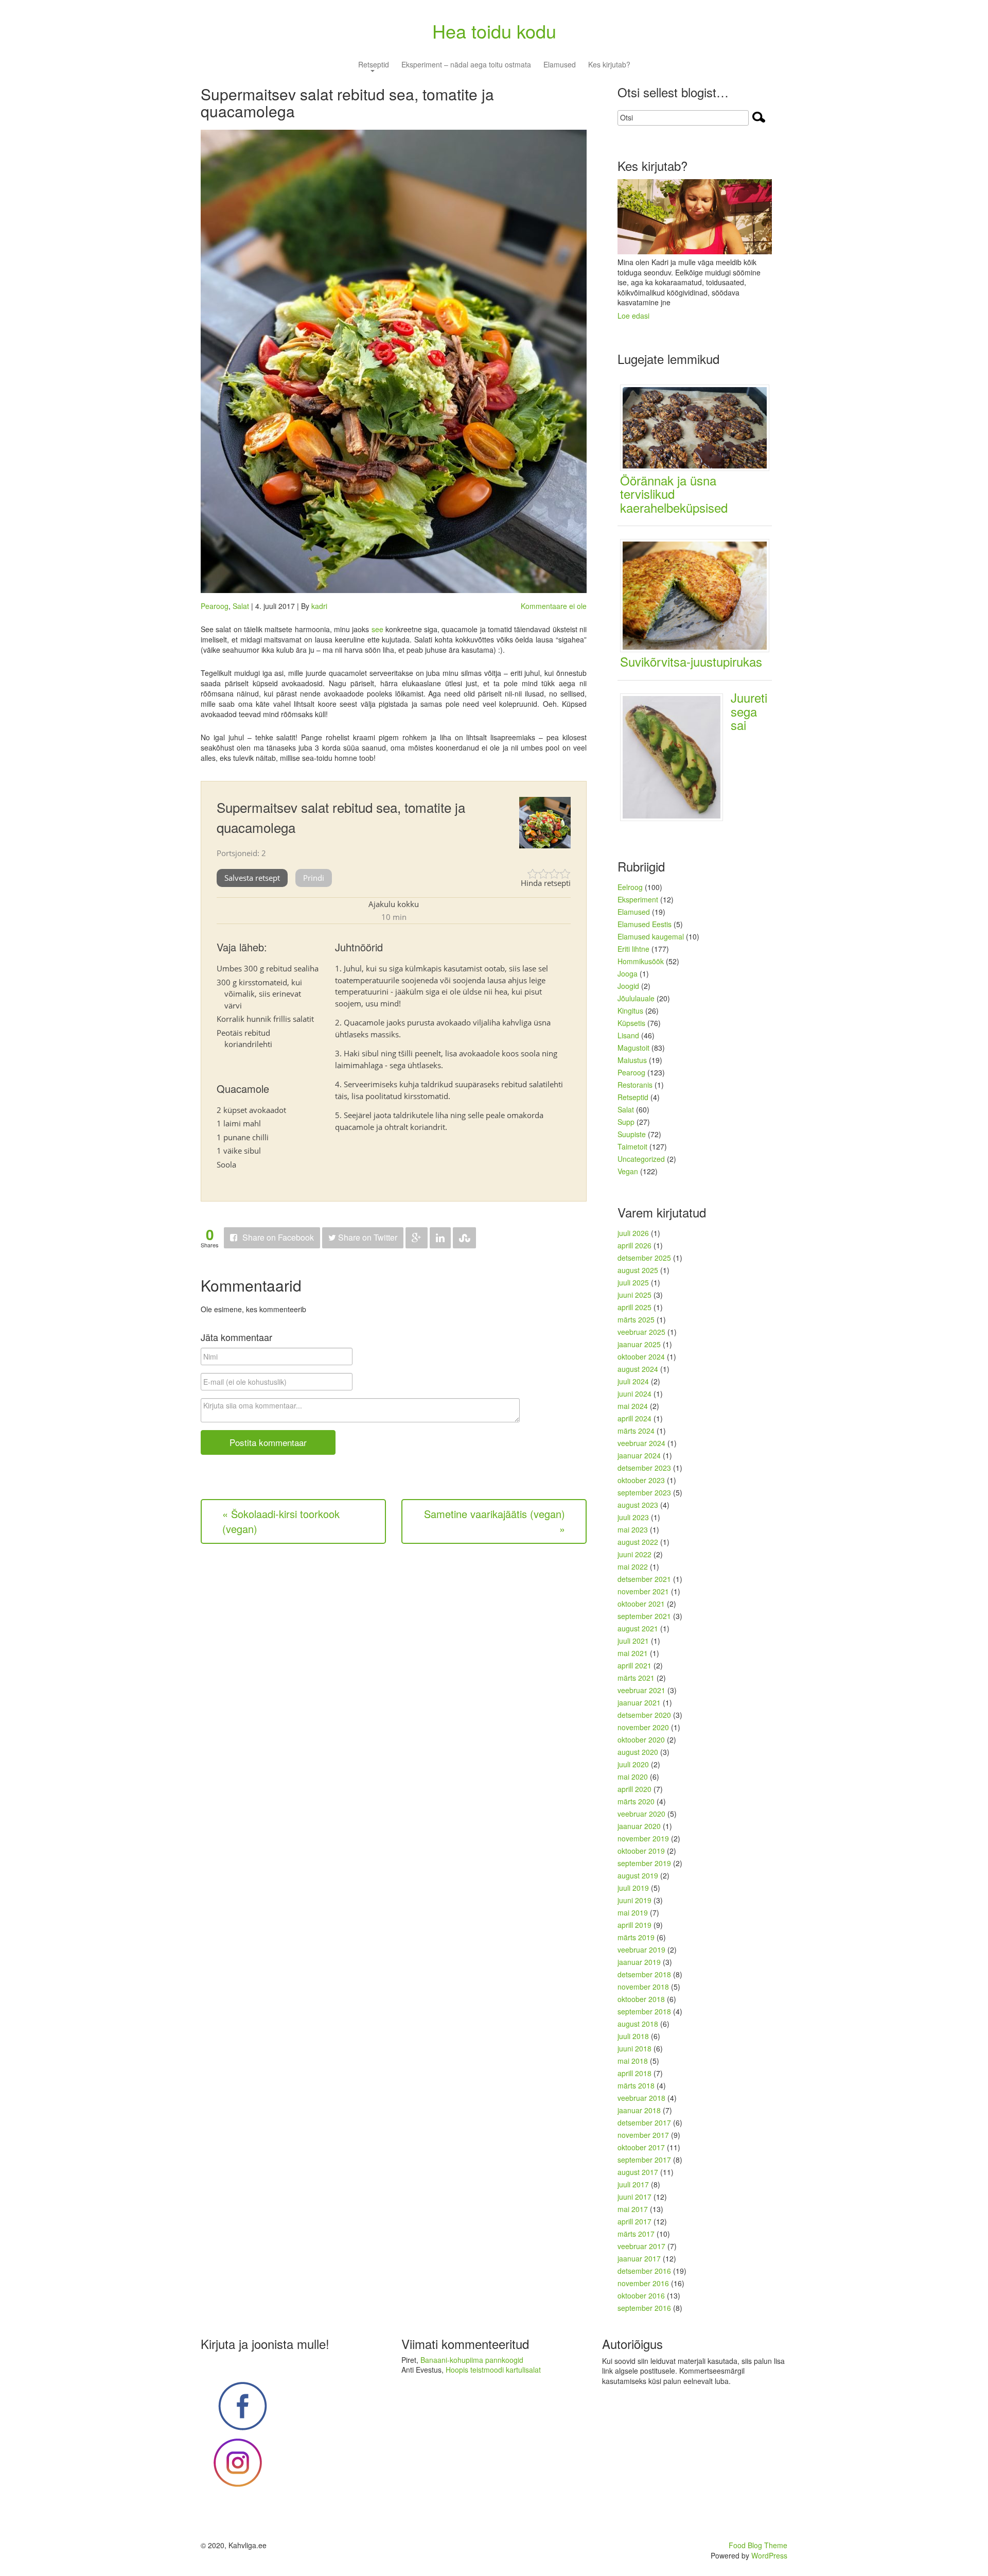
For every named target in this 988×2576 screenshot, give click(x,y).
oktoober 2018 (641, 1999)
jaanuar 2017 (639, 2258)
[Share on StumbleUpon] (464, 1238)
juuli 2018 (633, 2036)
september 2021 (644, 1616)
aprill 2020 (634, 1789)
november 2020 (643, 1727)
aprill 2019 (634, 1925)
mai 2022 (633, 1567)
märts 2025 (636, 1319)
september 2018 (644, 2011)
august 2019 (638, 1875)
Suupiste (632, 1134)
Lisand (628, 1035)
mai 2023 (633, 1529)
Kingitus (630, 1011)
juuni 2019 (634, 1900)
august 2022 (638, 1542)
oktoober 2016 (641, 2295)
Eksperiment (638, 899)
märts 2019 (636, 1937)
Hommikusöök (641, 961)
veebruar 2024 (641, 1443)
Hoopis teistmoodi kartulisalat (493, 2370)
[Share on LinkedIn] (440, 1238)
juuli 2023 (633, 1517)
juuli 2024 (633, 1381)
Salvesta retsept (252, 878)
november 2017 (643, 2135)
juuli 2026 (633, 1233)
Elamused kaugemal (651, 936)
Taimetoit (632, 1146)
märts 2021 (636, 1678)
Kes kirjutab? (609, 65)
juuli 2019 (633, 1888)
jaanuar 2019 (639, 1962)
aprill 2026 (634, 1245)
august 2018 (638, 2024)
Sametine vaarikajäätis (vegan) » (495, 1521)
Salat (241, 606)
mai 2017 (633, 2209)
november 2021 (643, 1591)
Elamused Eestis (645, 924)
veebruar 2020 (641, 1814)
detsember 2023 (644, 1468)
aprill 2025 (634, 1307)
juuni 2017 (634, 2197)
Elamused (560, 65)
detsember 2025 (644, 1258)
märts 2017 (636, 2234)
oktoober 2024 (641, 1356)
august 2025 (638, 1270)
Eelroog (630, 887)
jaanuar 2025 (639, 1344)
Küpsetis (631, 1023)
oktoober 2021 (641, 1604)
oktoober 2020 (641, 1739)
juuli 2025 (633, 1282)
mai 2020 (633, 1777)
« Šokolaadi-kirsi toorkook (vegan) (281, 1521)
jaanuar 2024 (639, 1455)
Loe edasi (633, 316)
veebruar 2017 (641, 2246)
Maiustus (632, 1060)
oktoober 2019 (641, 1851)
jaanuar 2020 (639, 1826)
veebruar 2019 (641, 1950)
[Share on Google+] (417, 1238)
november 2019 (643, 1838)
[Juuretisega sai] (675, 756)
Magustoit (633, 1048)
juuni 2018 (634, 2048)
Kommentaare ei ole (554, 606)
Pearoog (215, 606)
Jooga (628, 973)
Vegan (628, 1171)
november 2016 (643, 2283)
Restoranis (635, 1085)
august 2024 (638, 1369)
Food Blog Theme (758, 2545)
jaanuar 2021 (639, 1702)
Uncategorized (641, 1159)
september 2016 (644, 2308)
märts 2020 (636, 1801)
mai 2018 (633, 2061)
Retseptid (374, 65)
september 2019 (644, 1863)
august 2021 (638, 1628)
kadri (319, 606)
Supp (626, 1122)
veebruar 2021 (641, 1690)
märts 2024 (636, 1431)
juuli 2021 (633, 1641)
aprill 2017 (634, 2221)
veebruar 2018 (641, 2098)
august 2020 (638, 1752)
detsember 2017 (644, 2122)
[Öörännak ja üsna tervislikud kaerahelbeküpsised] (699, 427)
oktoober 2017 (641, 2147)
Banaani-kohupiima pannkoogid (472, 2360)
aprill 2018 (634, 2073)
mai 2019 (633, 1912)
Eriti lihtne (633, 949)
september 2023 (644, 1492)
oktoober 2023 (641, 1480)
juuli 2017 (633, 2184)
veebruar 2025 (641, 1332)
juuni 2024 (634, 1394)
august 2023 (638, 1505)
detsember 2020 (644, 1715)
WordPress (769, 2555)
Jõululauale (636, 998)
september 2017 (644, 2160)
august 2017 (638, 2172)
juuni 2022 (634, 1554)
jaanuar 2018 (639, 2110)
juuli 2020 (633, 1764)
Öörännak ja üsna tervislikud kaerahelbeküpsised (674, 494)
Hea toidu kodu (494, 31)
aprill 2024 (634, 1418)
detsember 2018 (644, 1974)
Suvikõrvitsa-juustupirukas (691, 661)
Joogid (628, 986)
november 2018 (643, 1987)
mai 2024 (633, 1406)
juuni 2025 (634, 1295)
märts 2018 (636, 2085)
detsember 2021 (644, 1579)
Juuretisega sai (749, 711)
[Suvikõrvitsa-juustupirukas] (699, 595)
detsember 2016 (644, 2271)
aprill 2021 (634, 1665)
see (377, 629)
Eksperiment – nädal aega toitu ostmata (466, 65)
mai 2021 (633, 1653)
